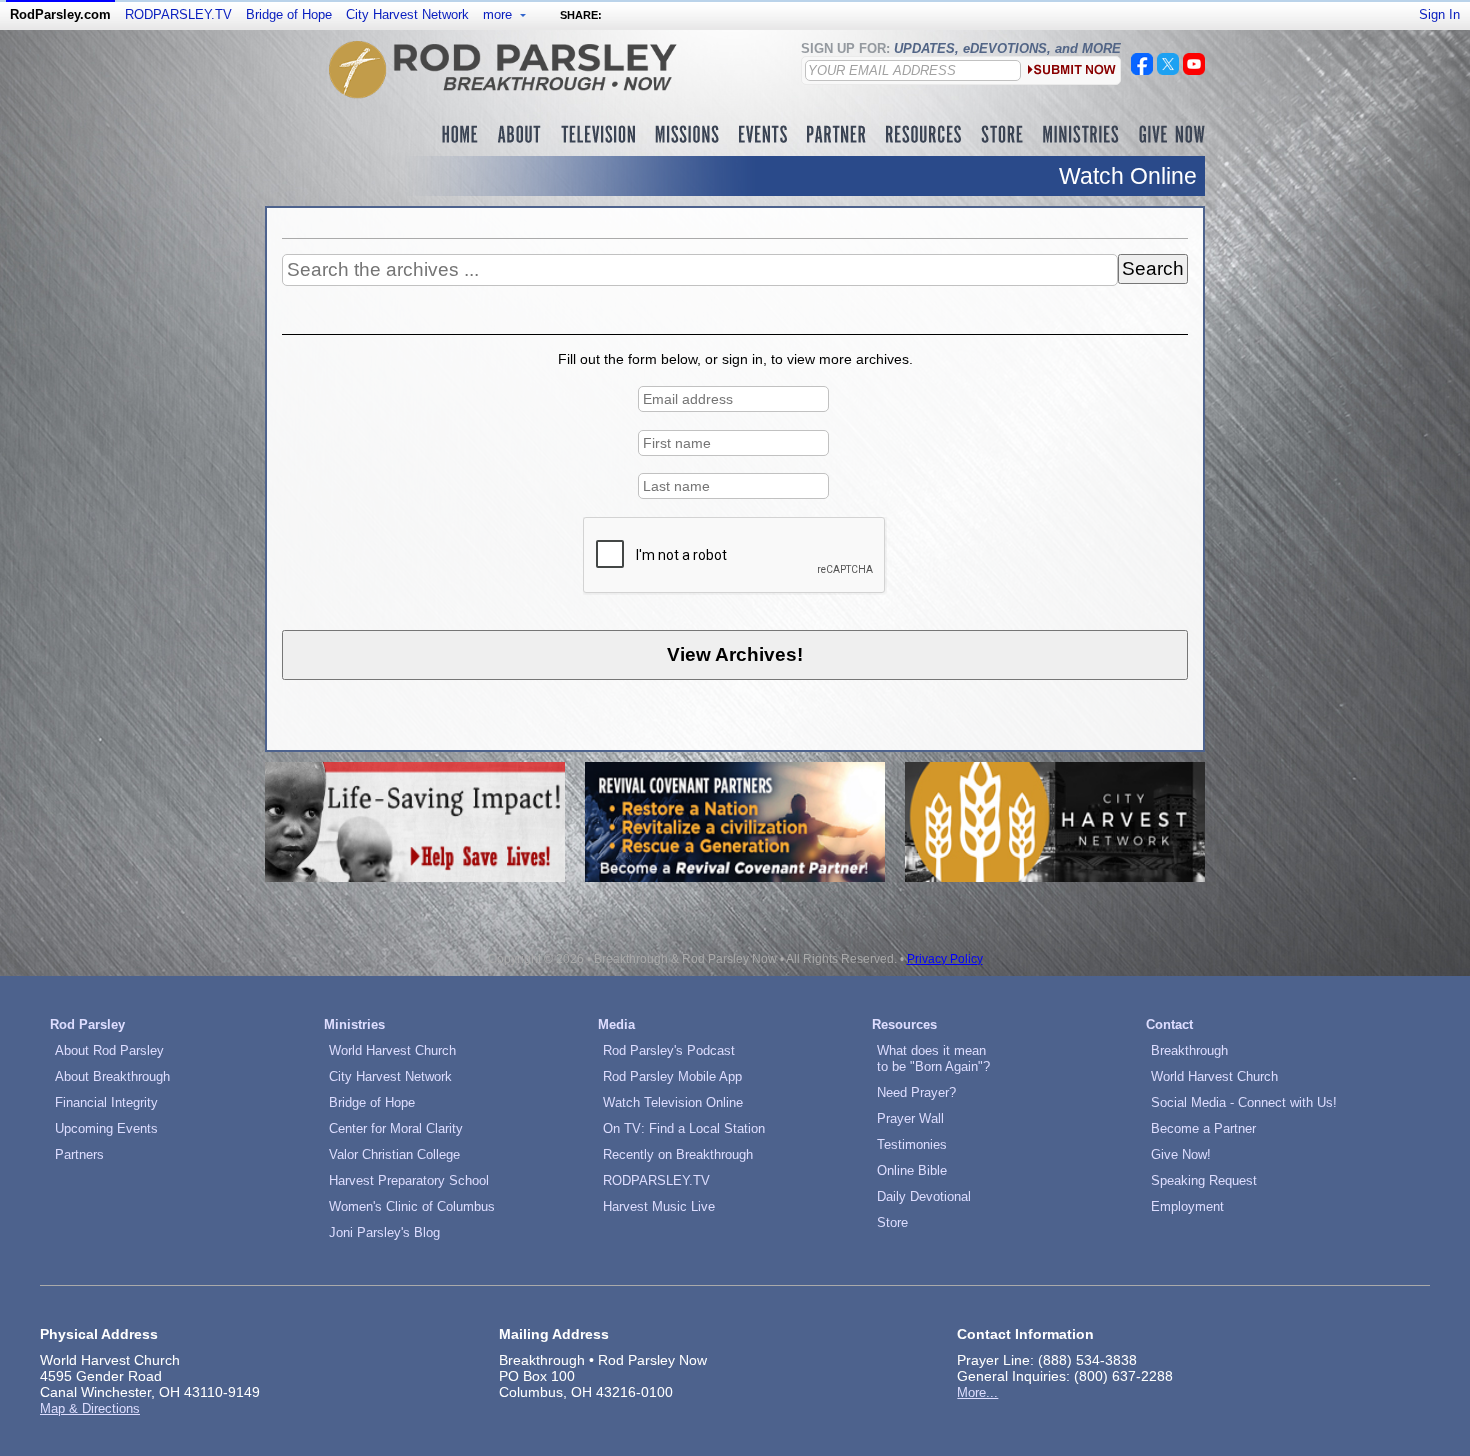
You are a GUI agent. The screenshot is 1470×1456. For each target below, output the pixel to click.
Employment (1187, 1206)
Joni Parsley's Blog (384, 1232)
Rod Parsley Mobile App (672, 1076)
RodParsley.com (60, 14)
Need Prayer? (916, 1092)
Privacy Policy (945, 959)
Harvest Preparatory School (409, 1180)
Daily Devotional (924, 1196)
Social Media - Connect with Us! (1244, 1102)
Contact (1169, 1024)
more (499, 14)
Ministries (354, 1024)
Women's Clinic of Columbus (412, 1206)
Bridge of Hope (289, 14)
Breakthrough (1189, 1050)
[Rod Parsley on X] (1168, 70)
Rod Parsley (87, 1024)
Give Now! (1181, 1154)
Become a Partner (1203, 1128)
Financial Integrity (106, 1102)
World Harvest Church (392, 1050)
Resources (904, 1024)
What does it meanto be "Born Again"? (933, 1058)
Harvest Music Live (659, 1206)
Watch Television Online (673, 1102)
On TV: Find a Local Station (684, 1128)
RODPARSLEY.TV (178, 14)
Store (892, 1222)
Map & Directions (90, 1408)
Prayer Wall (910, 1118)
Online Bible (912, 1170)
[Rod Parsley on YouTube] (1194, 70)
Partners (79, 1154)
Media (616, 1024)
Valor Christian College (394, 1154)
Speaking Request (1204, 1180)
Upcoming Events (106, 1128)
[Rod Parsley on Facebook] (1142, 70)
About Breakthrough (112, 1076)
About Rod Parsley (109, 1050)
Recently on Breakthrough (678, 1154)
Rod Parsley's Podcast (669, 1050)
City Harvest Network (407, 14)
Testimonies (912, 1144)
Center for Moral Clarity (396, 1128)
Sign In (1439, 14)
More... (977, 1392)
